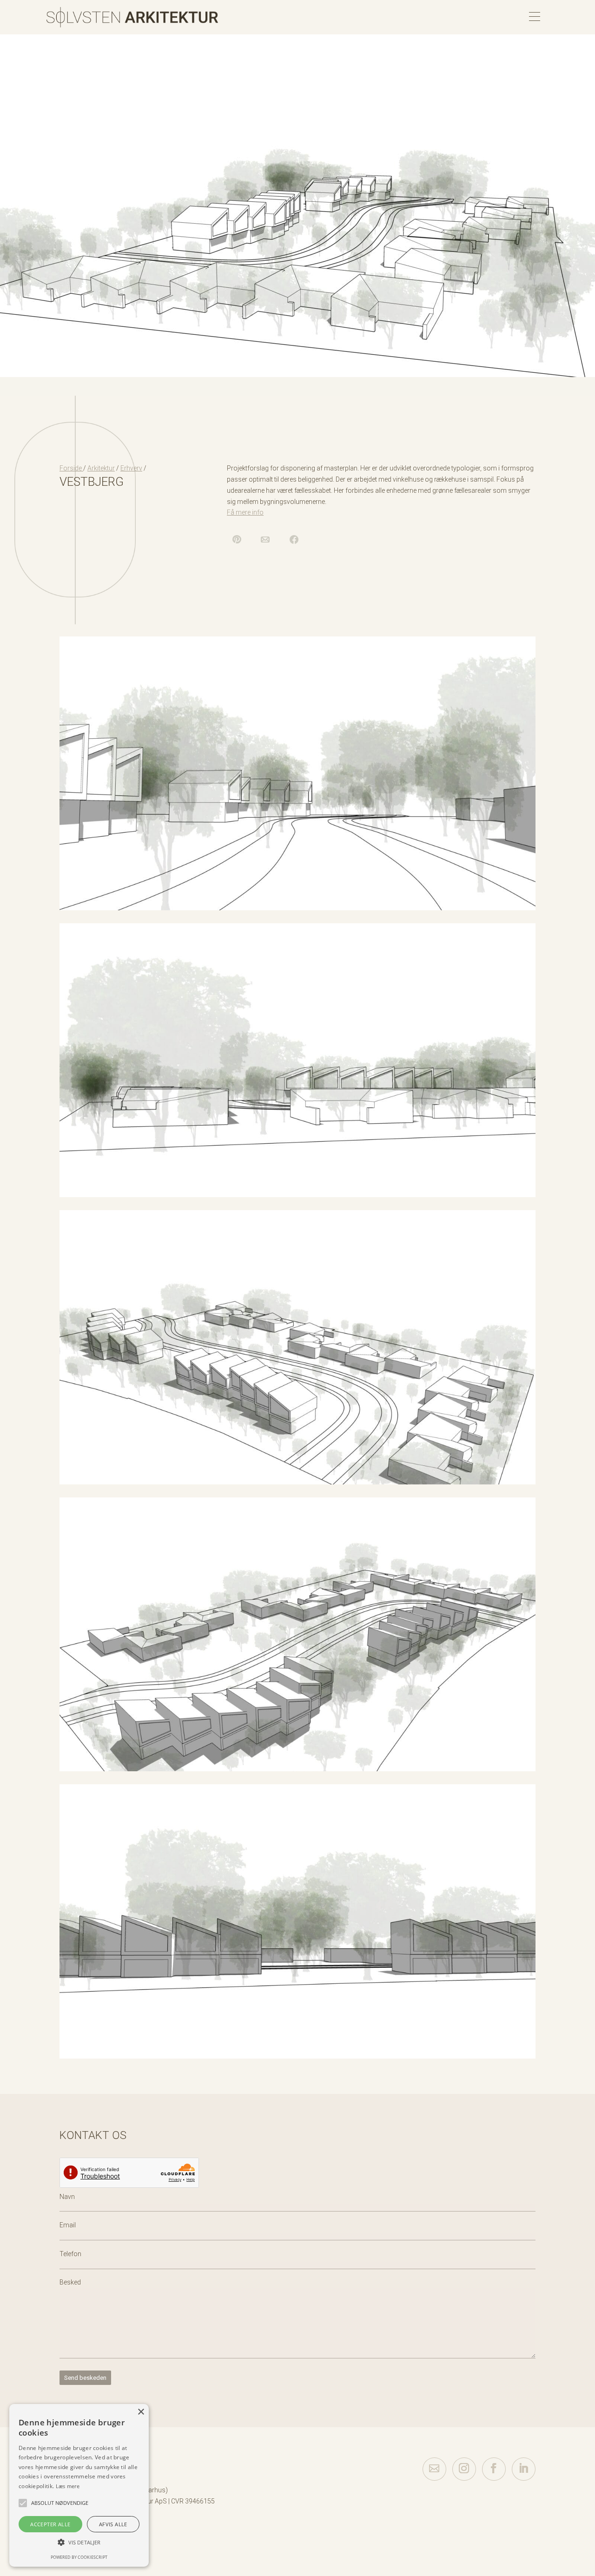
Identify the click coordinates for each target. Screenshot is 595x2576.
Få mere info (245, 512)
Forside (71, 468)
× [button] (141, 2412)
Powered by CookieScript (79, 2557)
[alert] (79, 2485)
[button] (23, 2503)
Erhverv (131, 468)
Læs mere (68, 2486)
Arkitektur (101, 468)
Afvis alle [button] (113, 2524)
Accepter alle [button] (50, 2524)
